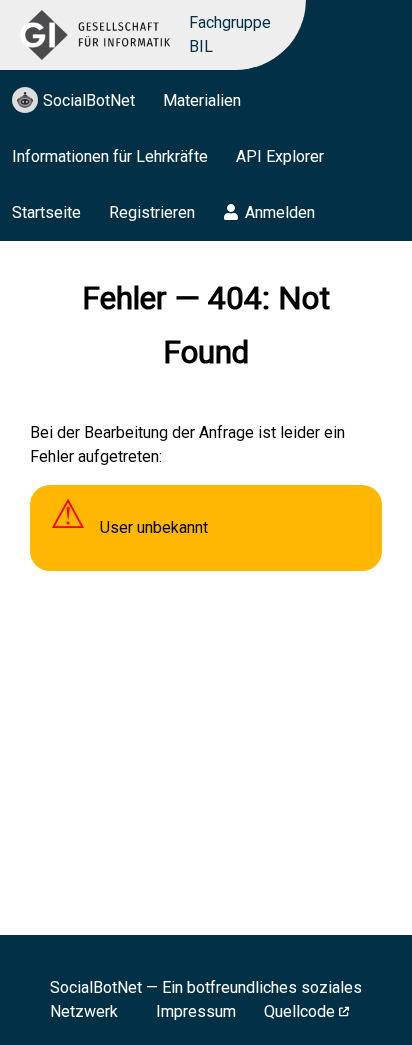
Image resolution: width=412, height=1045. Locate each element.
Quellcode (299, 1011)
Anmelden (280, 212)
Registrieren (152, 212)
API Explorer (280, 156)
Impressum (196, 1011)
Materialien (202, 100)
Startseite (46, 212)
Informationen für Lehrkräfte (110, 156)
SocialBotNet (89, 100)
